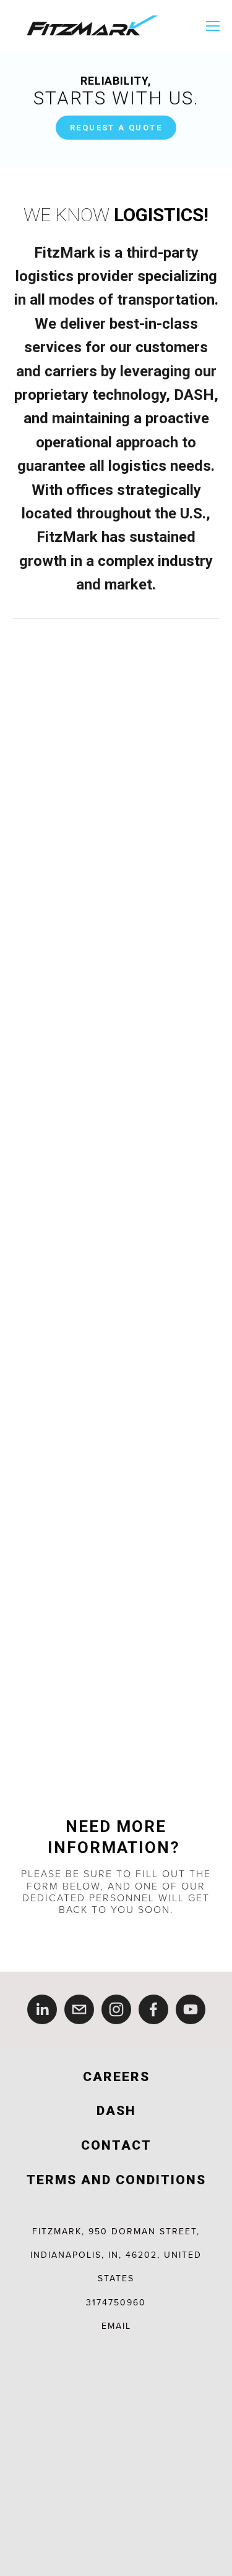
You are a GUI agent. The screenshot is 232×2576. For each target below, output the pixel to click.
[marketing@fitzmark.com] (79, 2009)
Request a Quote (116, 128)
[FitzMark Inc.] (116, 2009)
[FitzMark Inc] (191, 2009)
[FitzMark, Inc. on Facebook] (153, 2009)
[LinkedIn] (42, 2009)
